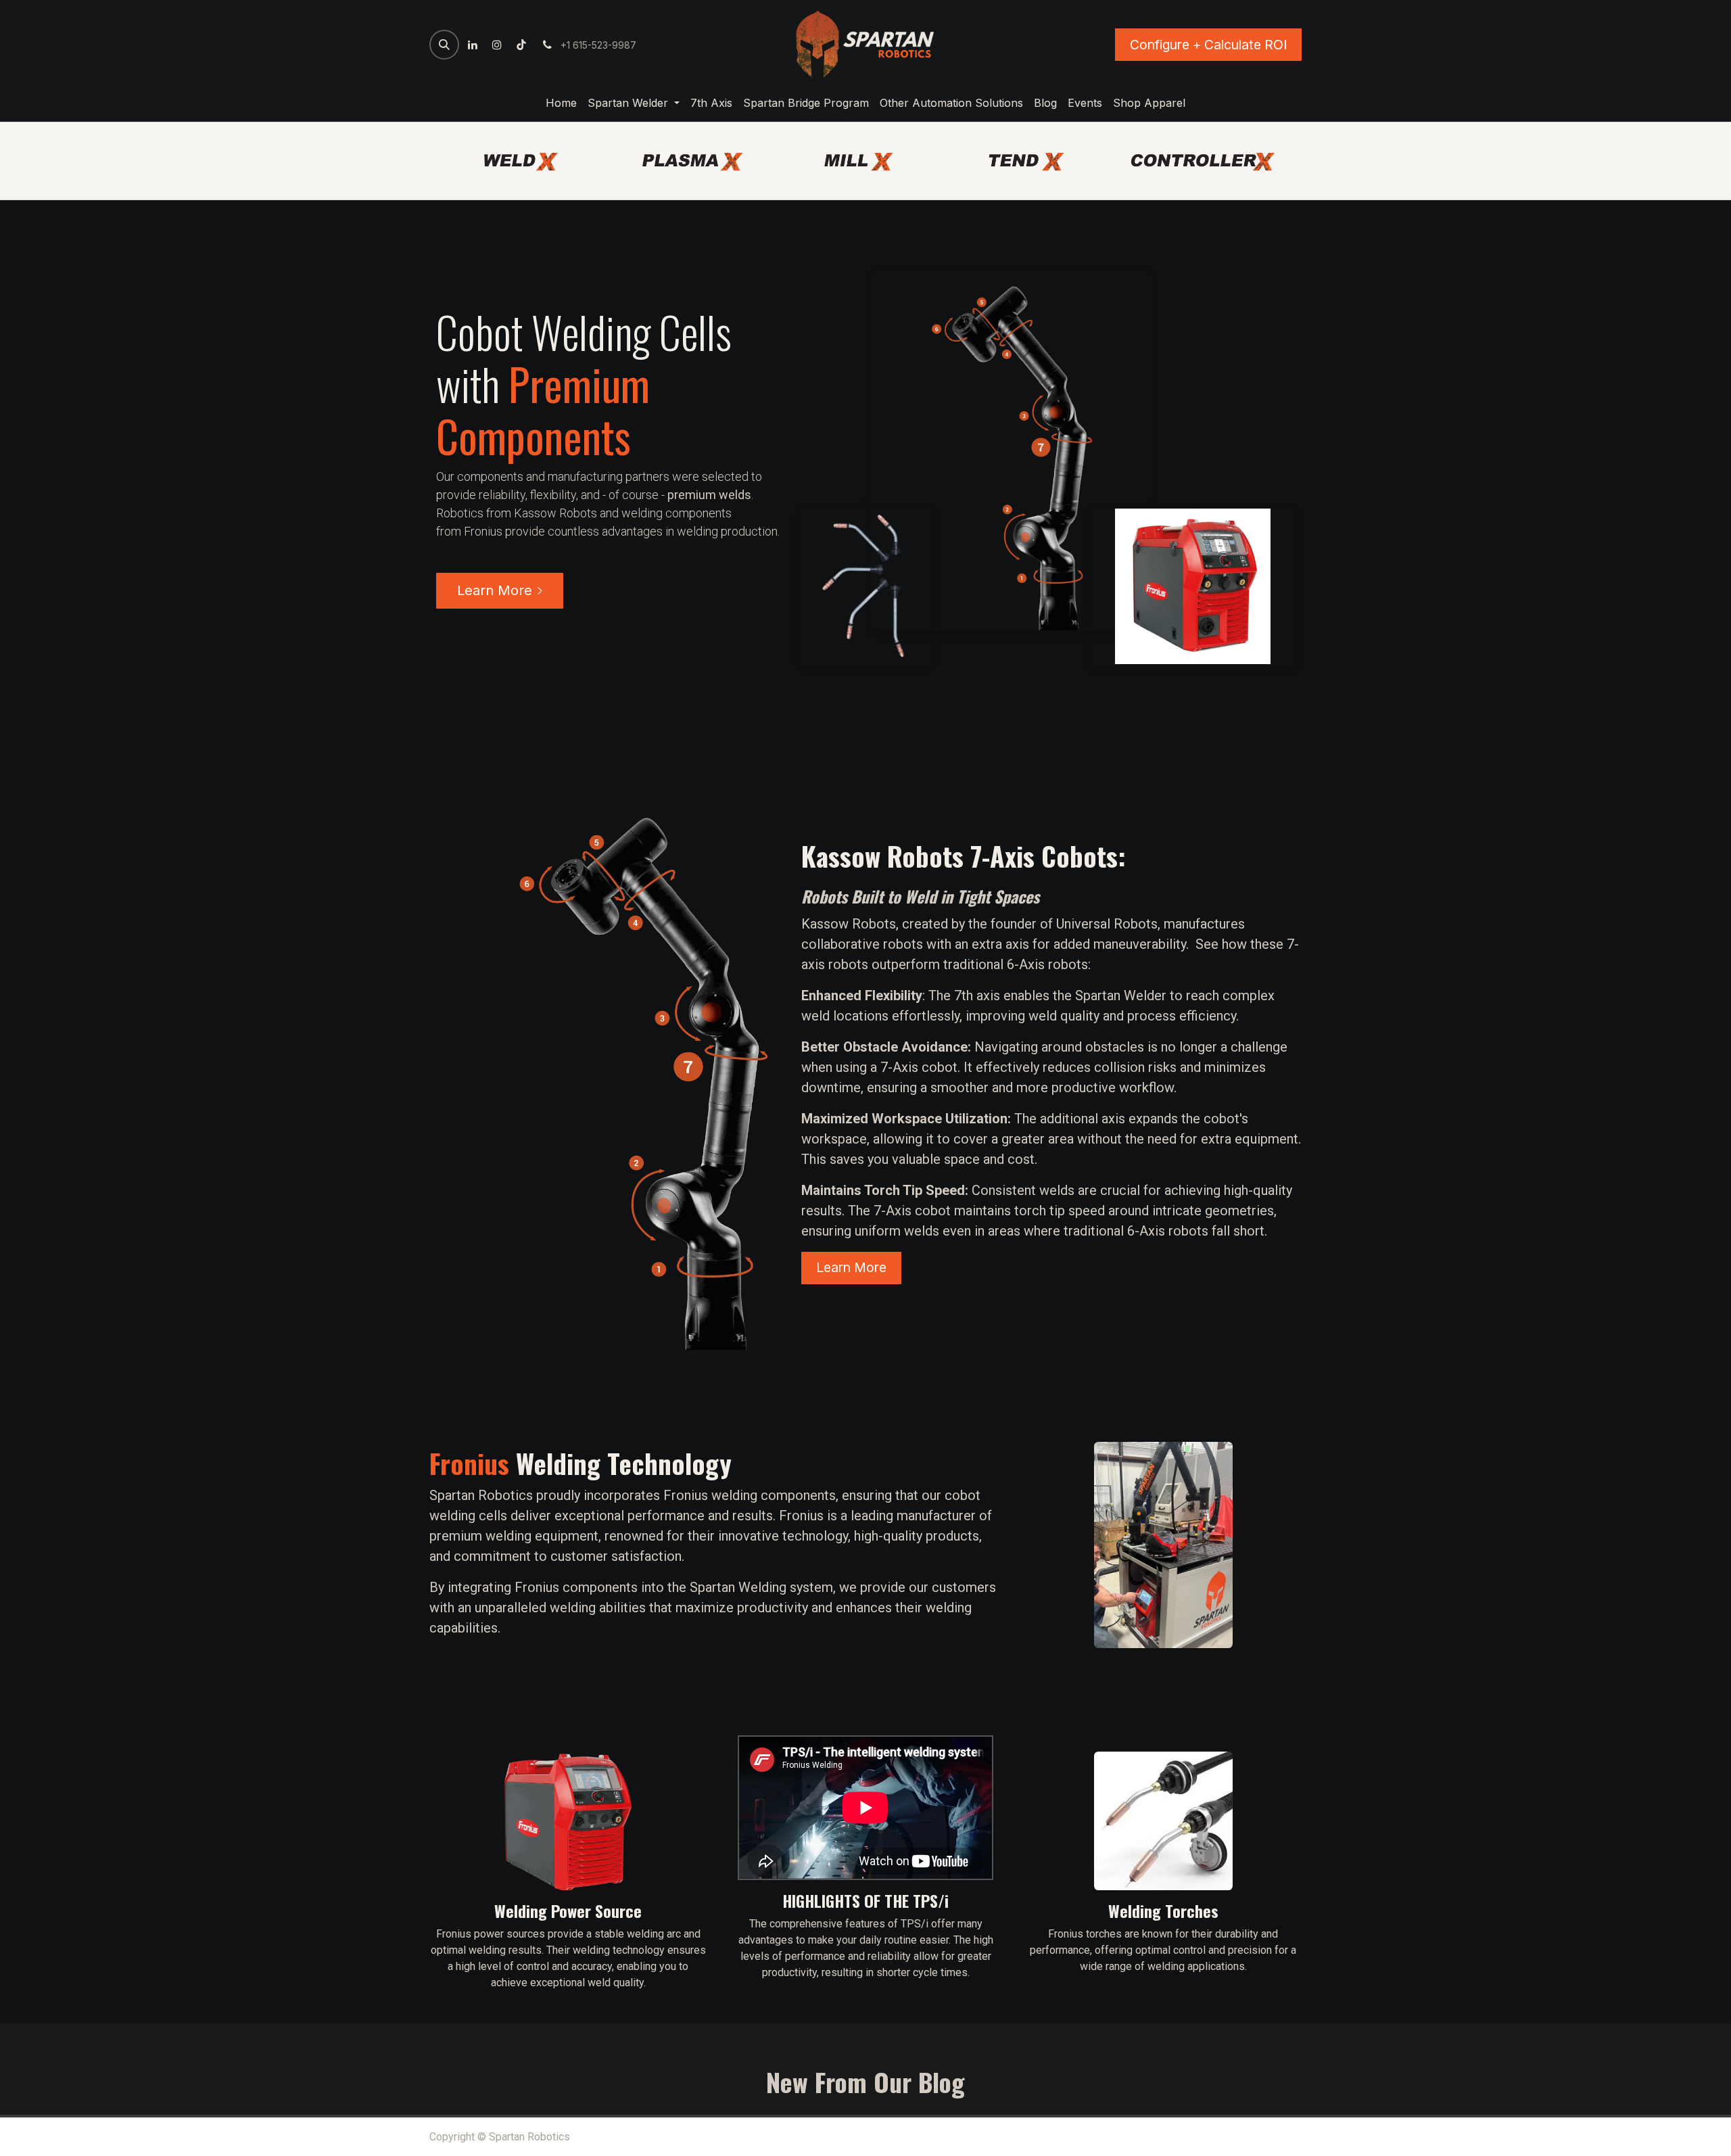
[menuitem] (561, 103)
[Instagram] (497, 45)
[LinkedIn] (473, 45)
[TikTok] (521, 45)
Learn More (495, 590)
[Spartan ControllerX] (1202, 162)
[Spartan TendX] (1033, 162)
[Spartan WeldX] (529, 162)
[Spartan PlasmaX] (697, 162)
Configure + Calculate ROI (1208, 45)
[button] (444, 45)
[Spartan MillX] (865, 162)
